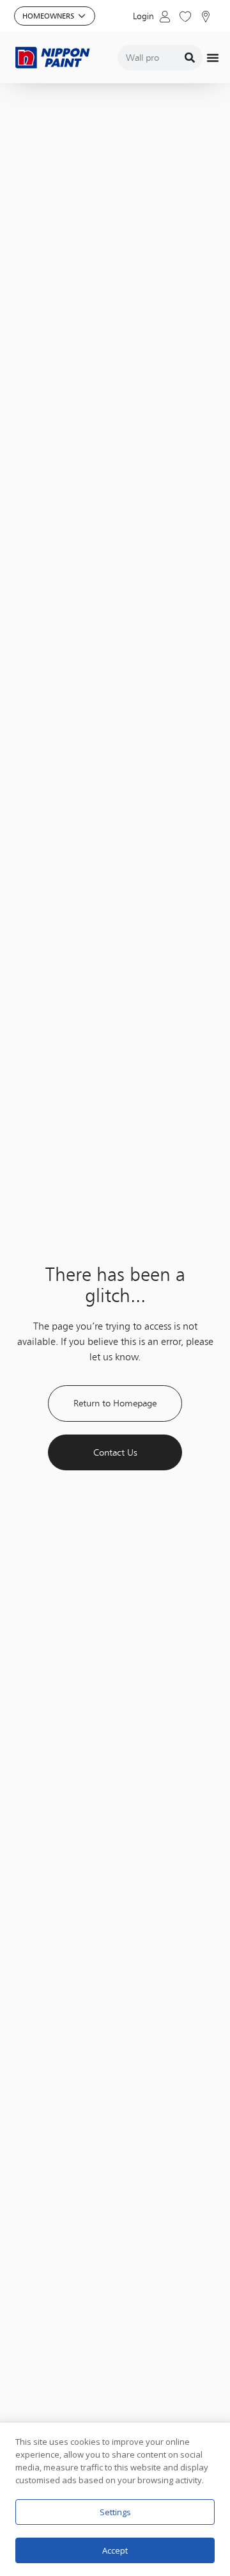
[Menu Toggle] (213, 58)
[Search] (190, 58)
